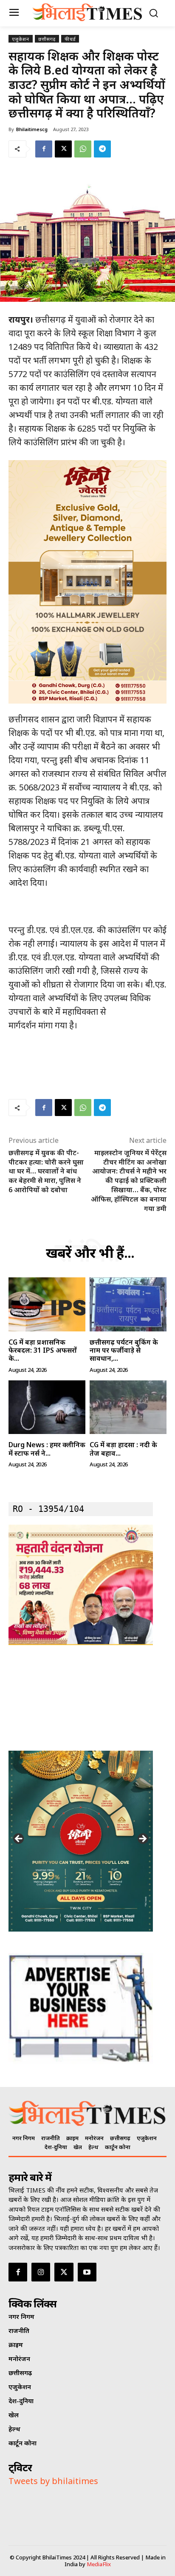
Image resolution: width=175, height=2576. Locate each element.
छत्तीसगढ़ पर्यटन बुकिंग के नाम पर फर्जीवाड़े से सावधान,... (124, 1350)
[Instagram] (41, 2272)
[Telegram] (102, 149)
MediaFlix (99, 2564)
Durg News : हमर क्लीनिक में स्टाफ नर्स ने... (47, 1449)
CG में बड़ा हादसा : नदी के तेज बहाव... (123, 1449)
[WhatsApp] (83, 149)
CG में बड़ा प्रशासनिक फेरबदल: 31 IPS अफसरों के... (43, 1350)
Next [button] (142, 1839)
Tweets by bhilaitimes (53, 2481)
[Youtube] (87, 2272)
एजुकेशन (21, 39)
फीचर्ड (70, 39)
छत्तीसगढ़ (47, 39)
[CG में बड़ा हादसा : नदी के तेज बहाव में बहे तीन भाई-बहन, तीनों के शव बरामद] (128, 1407)
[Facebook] (44, 149)
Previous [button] (19, 1839)
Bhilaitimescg (32, 129)
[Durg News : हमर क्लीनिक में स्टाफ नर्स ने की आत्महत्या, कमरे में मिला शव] (47, 1407)
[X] (63, 149)
